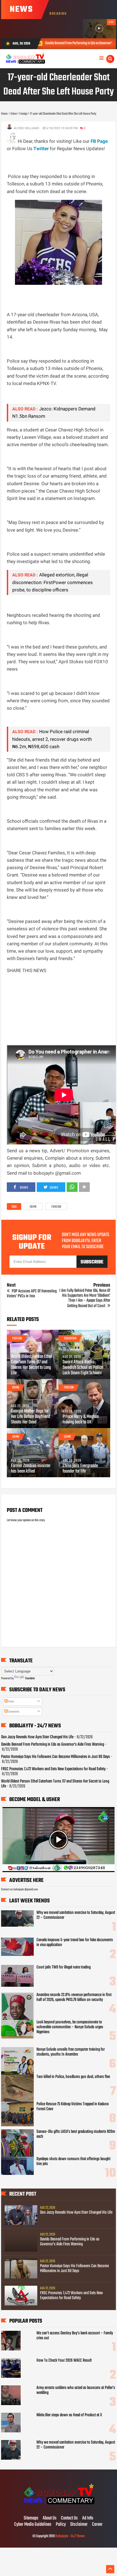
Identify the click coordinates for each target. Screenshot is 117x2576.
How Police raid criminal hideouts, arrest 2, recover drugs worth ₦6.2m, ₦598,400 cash (52, 739)
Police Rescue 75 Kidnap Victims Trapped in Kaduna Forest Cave (73, 2107)
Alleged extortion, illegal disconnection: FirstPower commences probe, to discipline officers (53, 582)
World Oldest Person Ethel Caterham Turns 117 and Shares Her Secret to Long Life (31, 1365)
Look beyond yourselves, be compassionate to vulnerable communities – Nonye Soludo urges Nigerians (70, 2027)
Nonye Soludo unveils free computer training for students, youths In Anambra (71, 2052)
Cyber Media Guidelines (33, 2525)
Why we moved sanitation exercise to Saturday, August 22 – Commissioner (76, 1915)
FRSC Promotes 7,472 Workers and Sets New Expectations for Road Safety (53, 1769)
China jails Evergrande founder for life (80, 1469)
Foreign (56, 1207)
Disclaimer (79, 2525)
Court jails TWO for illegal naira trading (64, 1967)
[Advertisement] (62, 159)
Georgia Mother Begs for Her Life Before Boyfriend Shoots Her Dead (30, 1417)
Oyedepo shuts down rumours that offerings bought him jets (73, 2162)
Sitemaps (31, 2518)
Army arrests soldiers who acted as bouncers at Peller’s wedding (76, 2390)
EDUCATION (70, 1339)
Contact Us (69, 2518)
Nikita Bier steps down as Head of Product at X (69, 2415)
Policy (61, 2525)
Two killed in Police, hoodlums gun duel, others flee (73, 2077)
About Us (50, 2518)
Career (97, 2525)
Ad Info (88, 2518)
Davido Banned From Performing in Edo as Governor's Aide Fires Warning (53, 1745)
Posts (11, 1702)
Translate (30, 1678)
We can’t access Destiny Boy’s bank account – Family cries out (75, 2336)
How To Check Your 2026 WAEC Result (64, 2361)
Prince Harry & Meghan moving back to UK (81, 1420)
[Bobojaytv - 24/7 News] (58, 2507)
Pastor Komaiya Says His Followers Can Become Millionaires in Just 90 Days (56, 1757)
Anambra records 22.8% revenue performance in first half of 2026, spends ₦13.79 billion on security (74, 1997)
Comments (13, 1712)
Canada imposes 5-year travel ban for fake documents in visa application (75, 1943)
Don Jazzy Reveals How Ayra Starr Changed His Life (37, 1737)
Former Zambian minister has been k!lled (31, 1469)
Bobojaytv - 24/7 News (70, 2536)
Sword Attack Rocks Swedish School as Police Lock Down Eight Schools (83, 1368)
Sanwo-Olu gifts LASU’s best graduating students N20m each (76, 2134)
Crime (33, 1207)
